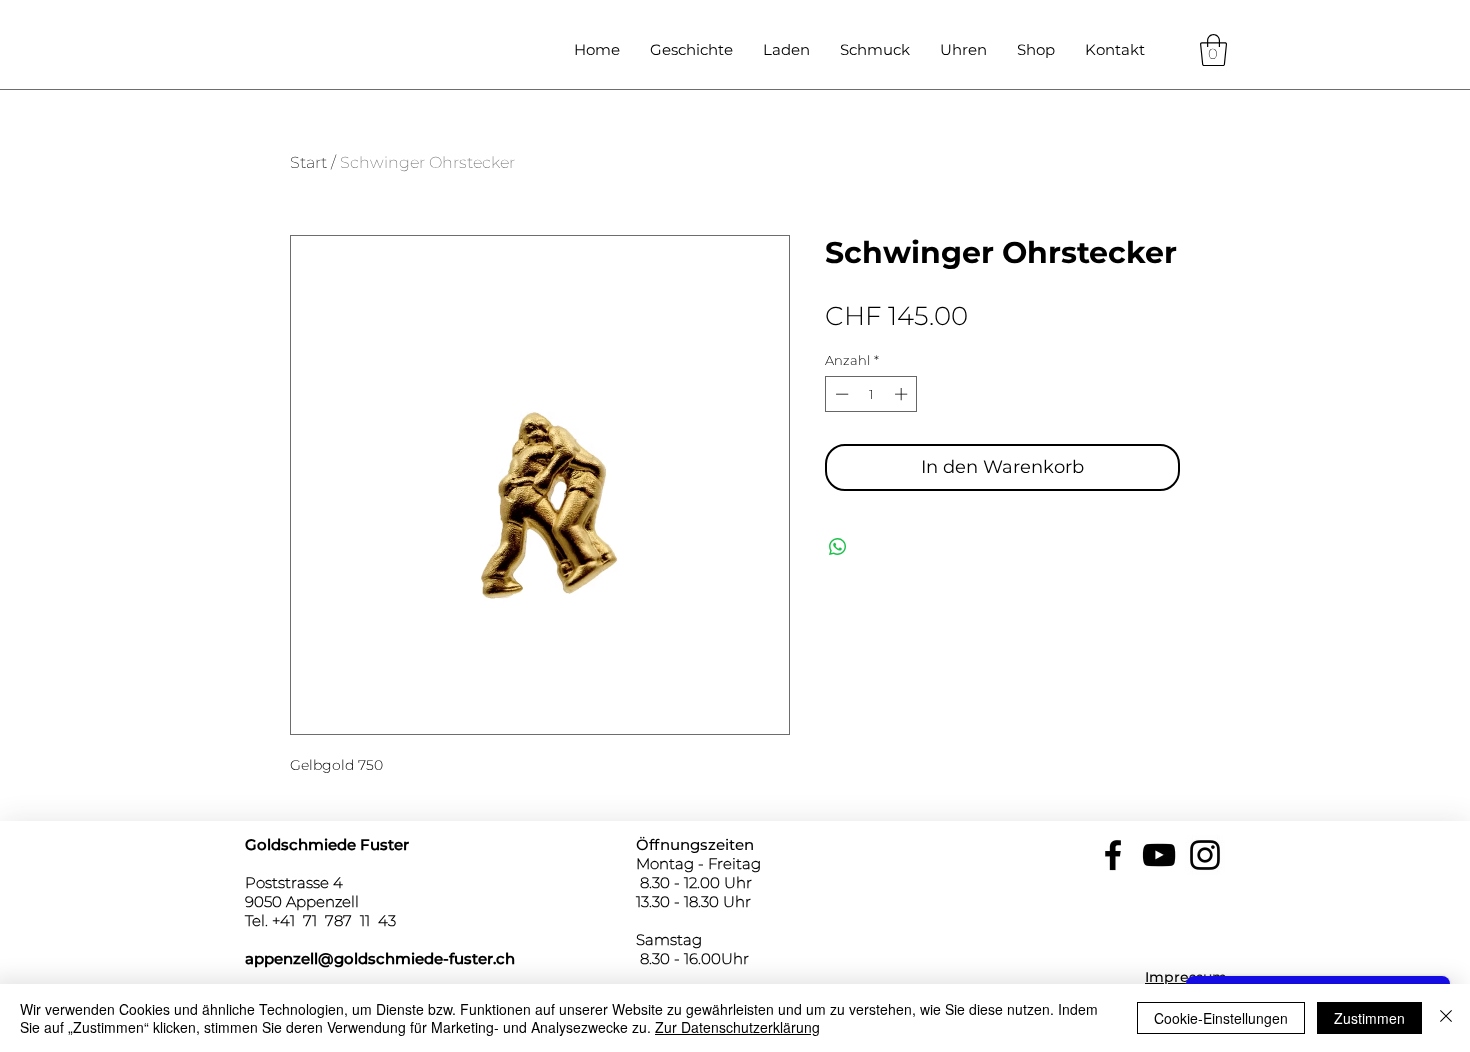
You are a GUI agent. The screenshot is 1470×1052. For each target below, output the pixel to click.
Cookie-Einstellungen (1221, 1018)
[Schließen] (1446, 1018)
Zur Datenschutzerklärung (737, 1027)
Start (308, 162)
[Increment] (903, 394)
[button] (1213, 50)
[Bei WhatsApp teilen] (838, 547)
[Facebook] (1113, 855)
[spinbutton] (871, 394)
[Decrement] (840, 394)
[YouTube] (1159, 855)
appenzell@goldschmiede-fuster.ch (380, 958)
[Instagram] (1205, 855)
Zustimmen (1369, 1018)
